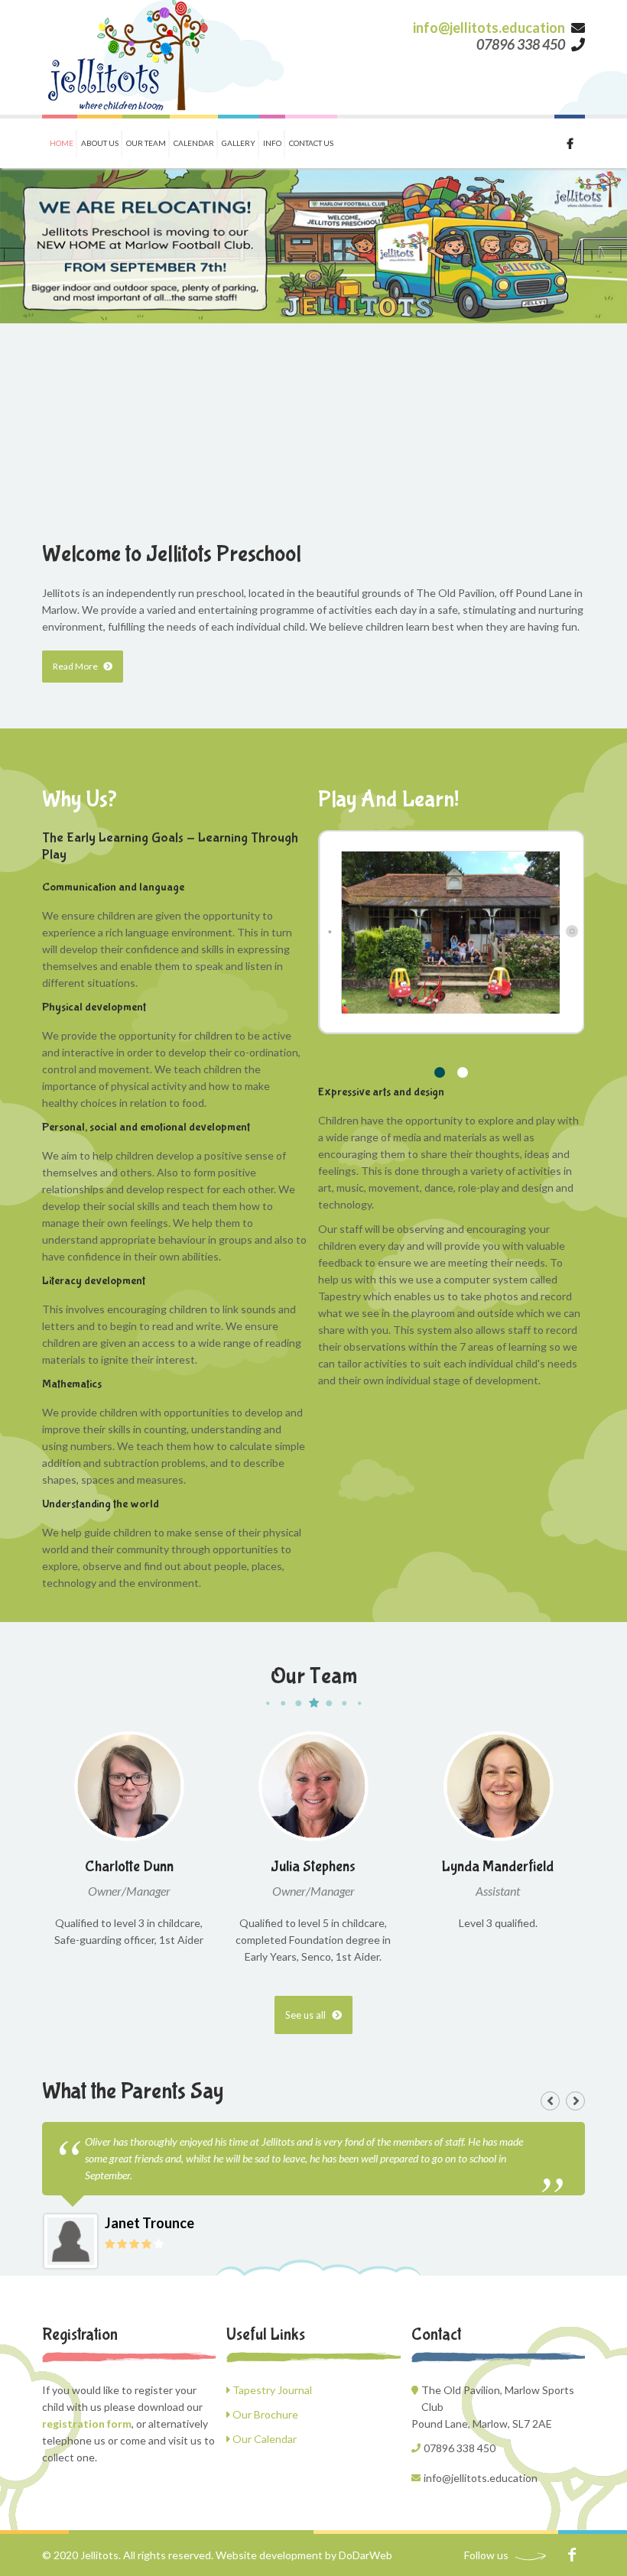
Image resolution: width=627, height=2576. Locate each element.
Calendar (194, 143)
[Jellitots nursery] (128, 57)
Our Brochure (264, 2414)
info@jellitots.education (489, 28)
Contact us (311, 143)
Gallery (239, 143)
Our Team (146, 143)
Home (62, 143)
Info (272, 143)
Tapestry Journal (271, 2390)
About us (100, 143)
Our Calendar (263, 2439)
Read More (76, 666)
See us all (307, 2015)
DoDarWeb (365, 2555)
